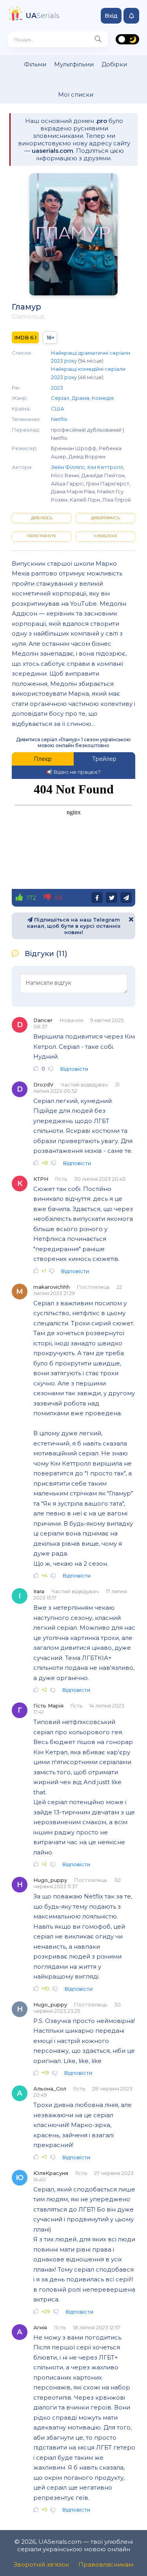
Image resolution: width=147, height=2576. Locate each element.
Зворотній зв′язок (41, 2564)
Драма (81, 398)
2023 (57, 388)
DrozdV (43, 1085)
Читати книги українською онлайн (143, 2563)
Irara (39, 1591)
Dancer (43, 1020)
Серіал (60, 398)
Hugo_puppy (50, 1880)
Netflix (59, 419)
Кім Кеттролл (105, 467)
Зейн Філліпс (68, 467)
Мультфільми (74, 64)
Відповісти (74, 1069)
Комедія (103, 398)
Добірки (114, 64)
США (58, 409)
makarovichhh (52, 1287)
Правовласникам (106, 2564)
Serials (43, 16)
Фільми (35, 64)
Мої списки (76, 94)
